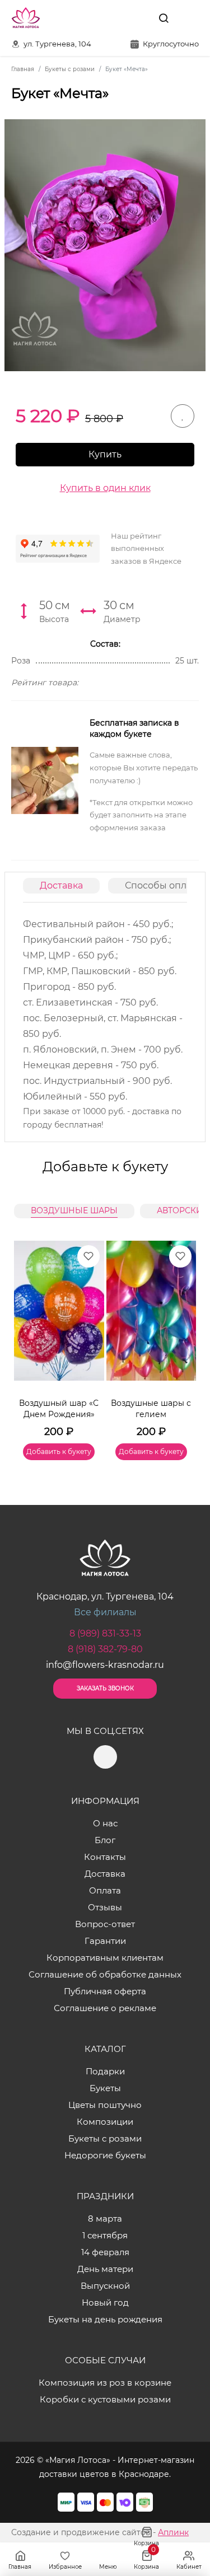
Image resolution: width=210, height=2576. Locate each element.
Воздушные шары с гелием (151, 1409)
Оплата (105, 1890)
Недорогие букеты (105, 2155)
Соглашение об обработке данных (105, 1974)
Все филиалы (105, 1612)
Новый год (105, 2302)
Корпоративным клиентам (105, 1958)
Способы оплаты (164, 885)
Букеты (105, 2088)
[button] (182, 1337)
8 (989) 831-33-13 (105, 1633)
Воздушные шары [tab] (74, 1210)
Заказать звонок (105, 1688)
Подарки (105, 2071)
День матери (105, 2269)
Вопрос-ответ (105, 1924)
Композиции (105, 2122)
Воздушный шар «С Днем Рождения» (59, 1409)
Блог (105, 1840)
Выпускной (105, 2286)
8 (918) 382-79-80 (105, 1649)
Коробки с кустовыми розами (105, 2399)
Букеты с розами (105, 2138)
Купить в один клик (105, 488)
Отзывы (105, 1907)
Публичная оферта (105, 1991)
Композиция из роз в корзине (105, 2383)
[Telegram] (138, 18)
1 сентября (105, 2235)
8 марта (105, 2219)
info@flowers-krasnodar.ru (105, 1665)
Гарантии (105, 1941)
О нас (105, 1823)
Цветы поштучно (105, 2105)
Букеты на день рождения (105, 2319)
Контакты (105, 1857)
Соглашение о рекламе (105, 2008)
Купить (105, 454)
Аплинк (173, 2532)
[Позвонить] (189, 18)
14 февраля (105, 2252)
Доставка (61, 885)
